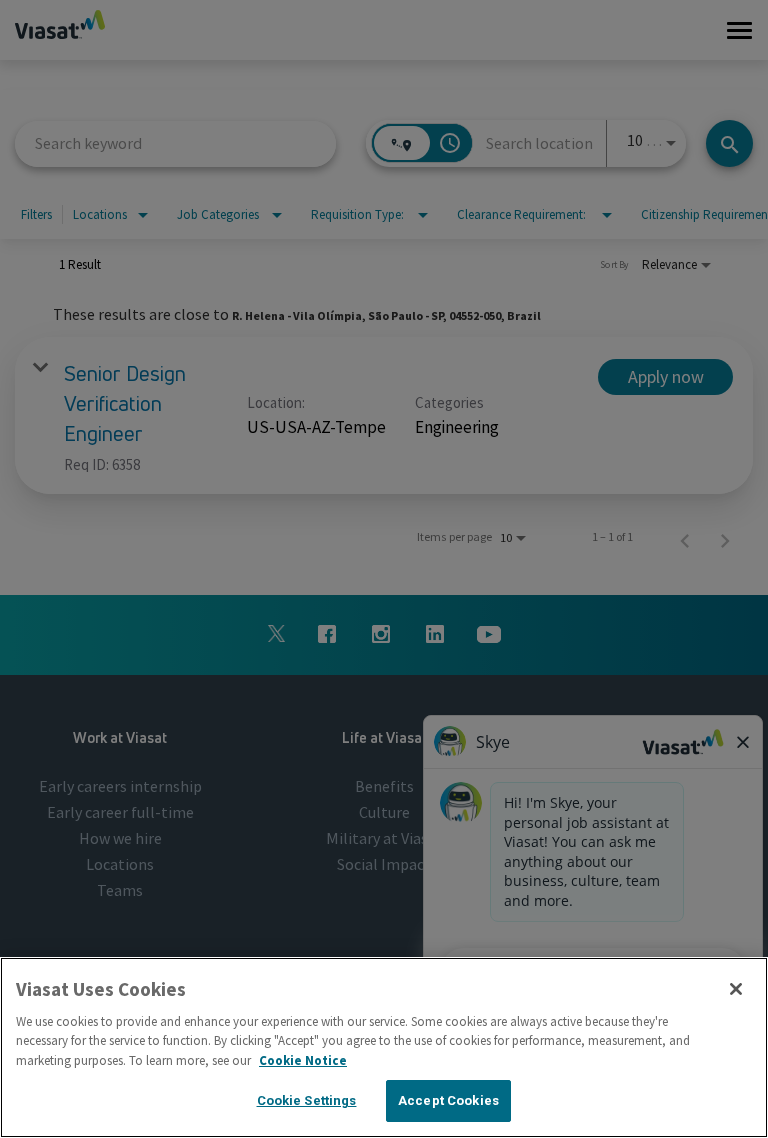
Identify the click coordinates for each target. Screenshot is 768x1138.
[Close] (736, 989)
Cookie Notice (303, 1060)
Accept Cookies (448, 1100)
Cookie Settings (307, 1100)
